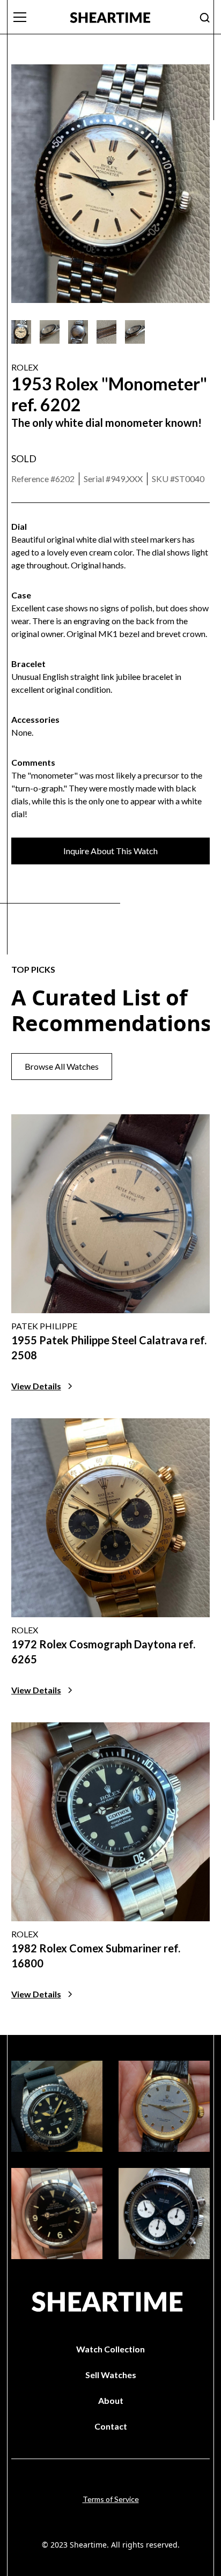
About (111, 2400)
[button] (34, 17)
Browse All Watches (62, 1066)
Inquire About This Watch (110, 851)
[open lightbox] (21, 332)
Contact (111, 2426)
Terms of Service (111, 2499)
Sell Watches (111, 2375)
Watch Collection (110, 2349)
